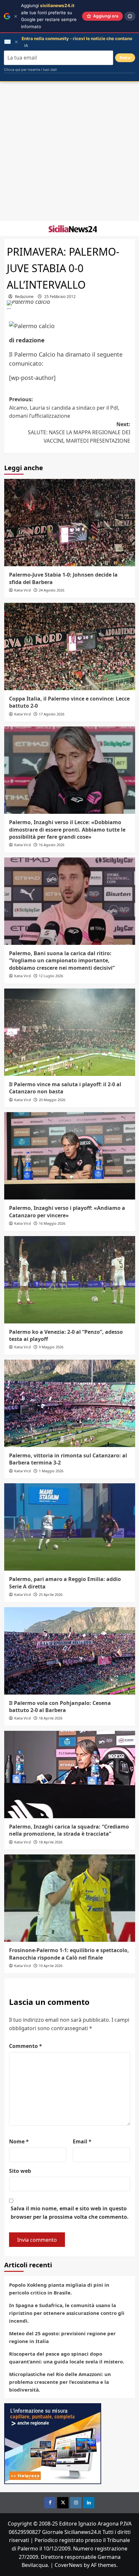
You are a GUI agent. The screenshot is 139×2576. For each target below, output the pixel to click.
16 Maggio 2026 (52, 1223)
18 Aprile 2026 (51, 1718)
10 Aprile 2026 (51, 1966)
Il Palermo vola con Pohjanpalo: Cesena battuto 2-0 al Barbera (60, 1707)
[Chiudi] (16, 16)
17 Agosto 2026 (52, 714)
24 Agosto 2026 (52, 590)
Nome (19, 2141)
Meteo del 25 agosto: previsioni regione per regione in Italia (62, 2337)
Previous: (64, 408)
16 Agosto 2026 (52, 845)
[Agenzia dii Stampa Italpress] (53, 2443)
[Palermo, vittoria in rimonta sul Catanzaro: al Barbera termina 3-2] (70, 1403)
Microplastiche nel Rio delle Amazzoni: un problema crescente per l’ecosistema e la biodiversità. (60, 2382)
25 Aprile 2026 (51, 1594)
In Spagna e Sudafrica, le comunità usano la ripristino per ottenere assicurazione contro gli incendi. (67, 2313)
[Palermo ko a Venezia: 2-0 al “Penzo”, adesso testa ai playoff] (70, 1280)
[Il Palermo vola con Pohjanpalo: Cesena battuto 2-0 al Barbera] (70, 1651)
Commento (26, 2046)
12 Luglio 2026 (51, 976)
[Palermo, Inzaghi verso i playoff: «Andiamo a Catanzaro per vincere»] (70, 1156)
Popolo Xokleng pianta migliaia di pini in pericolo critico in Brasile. (59, 2289)
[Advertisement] (69, 151)
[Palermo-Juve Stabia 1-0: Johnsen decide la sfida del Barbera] (70, 523)
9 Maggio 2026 (51, 1347)
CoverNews (69, 2565)
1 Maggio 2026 (51, 1471)
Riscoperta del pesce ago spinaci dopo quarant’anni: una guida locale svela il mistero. (67, 2358)
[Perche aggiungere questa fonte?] (130, 16)
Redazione (24, 297)
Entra (125, 58)
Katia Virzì (23, 590)
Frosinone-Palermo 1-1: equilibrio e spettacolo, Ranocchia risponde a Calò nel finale (69, 1954)
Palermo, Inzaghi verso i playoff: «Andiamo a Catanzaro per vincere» (67, 1211)
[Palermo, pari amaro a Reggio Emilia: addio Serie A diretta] (70, 1527)
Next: (79, 432)
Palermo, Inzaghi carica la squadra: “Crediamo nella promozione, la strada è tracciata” (69, 1830)
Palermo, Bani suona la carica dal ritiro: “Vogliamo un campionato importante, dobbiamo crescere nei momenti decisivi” (62, 961)
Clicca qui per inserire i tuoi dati (30, 70)
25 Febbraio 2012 (60, 297)
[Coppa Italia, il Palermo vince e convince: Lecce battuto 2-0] (70, 647)
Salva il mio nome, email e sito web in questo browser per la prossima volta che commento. (70, 2213)
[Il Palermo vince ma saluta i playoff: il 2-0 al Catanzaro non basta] (70, 1032)
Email (82, 2141)
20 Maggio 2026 (52, 1100)
